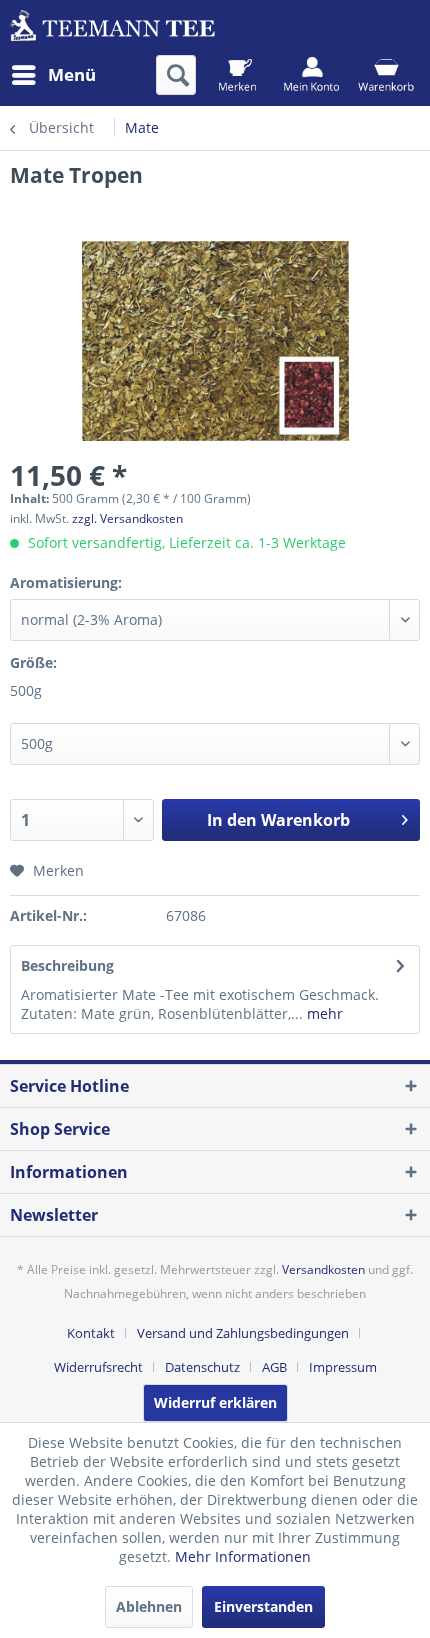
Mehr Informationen (243, 1556)
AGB (274, 1367)
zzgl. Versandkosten (127, 518)
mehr (323, 1013)
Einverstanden (263, 1606)
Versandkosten (323, 1269)
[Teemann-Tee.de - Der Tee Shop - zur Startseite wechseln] (112, 27)
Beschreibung (67, 965)
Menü (72, 74)
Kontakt (91, 1333)
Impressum (343, 1367)
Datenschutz (202, 1367)
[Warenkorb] (385, 75)
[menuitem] (53, 75)
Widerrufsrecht (98, 1367)
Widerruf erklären (215, 1402)
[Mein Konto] (311, 75)
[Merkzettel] (237, 75)
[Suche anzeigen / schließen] (176, 75)
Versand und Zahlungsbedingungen (243, 1333)
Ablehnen (149, 1606)
